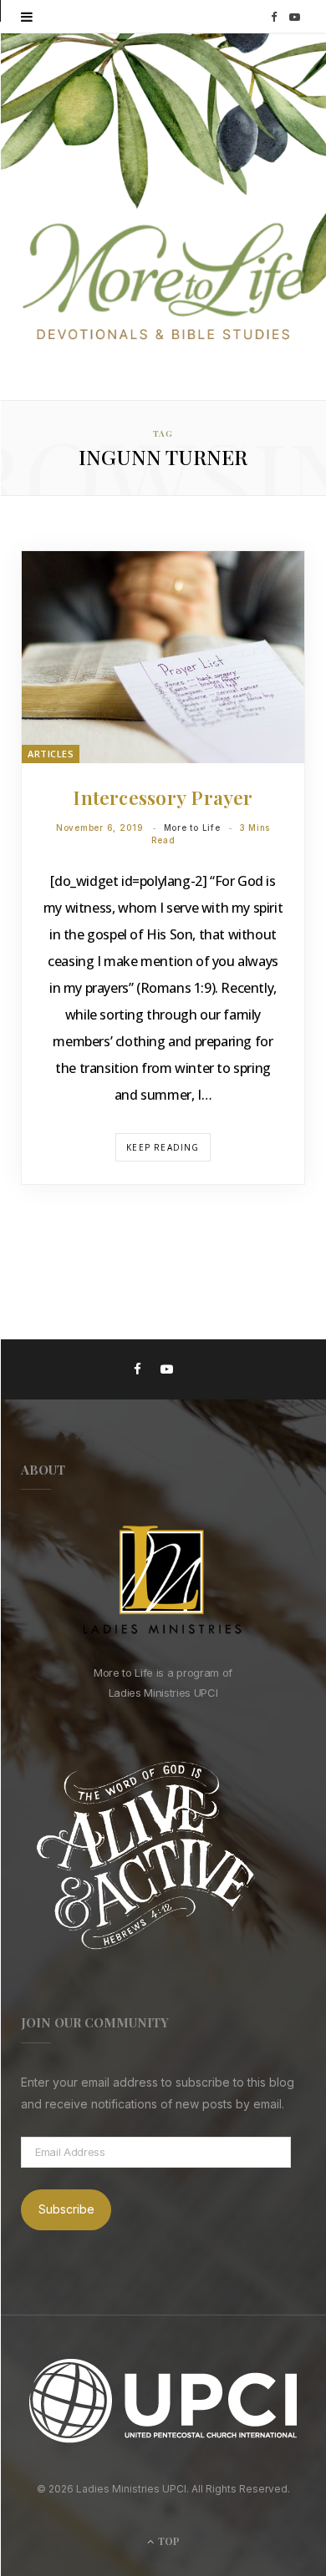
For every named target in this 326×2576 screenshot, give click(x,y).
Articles (51, 754)
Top (168, 2541)
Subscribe (66, 2209)
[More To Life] (163, 283)
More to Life (192, 827)
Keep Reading (163, 1147)
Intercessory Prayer (163, 797)
